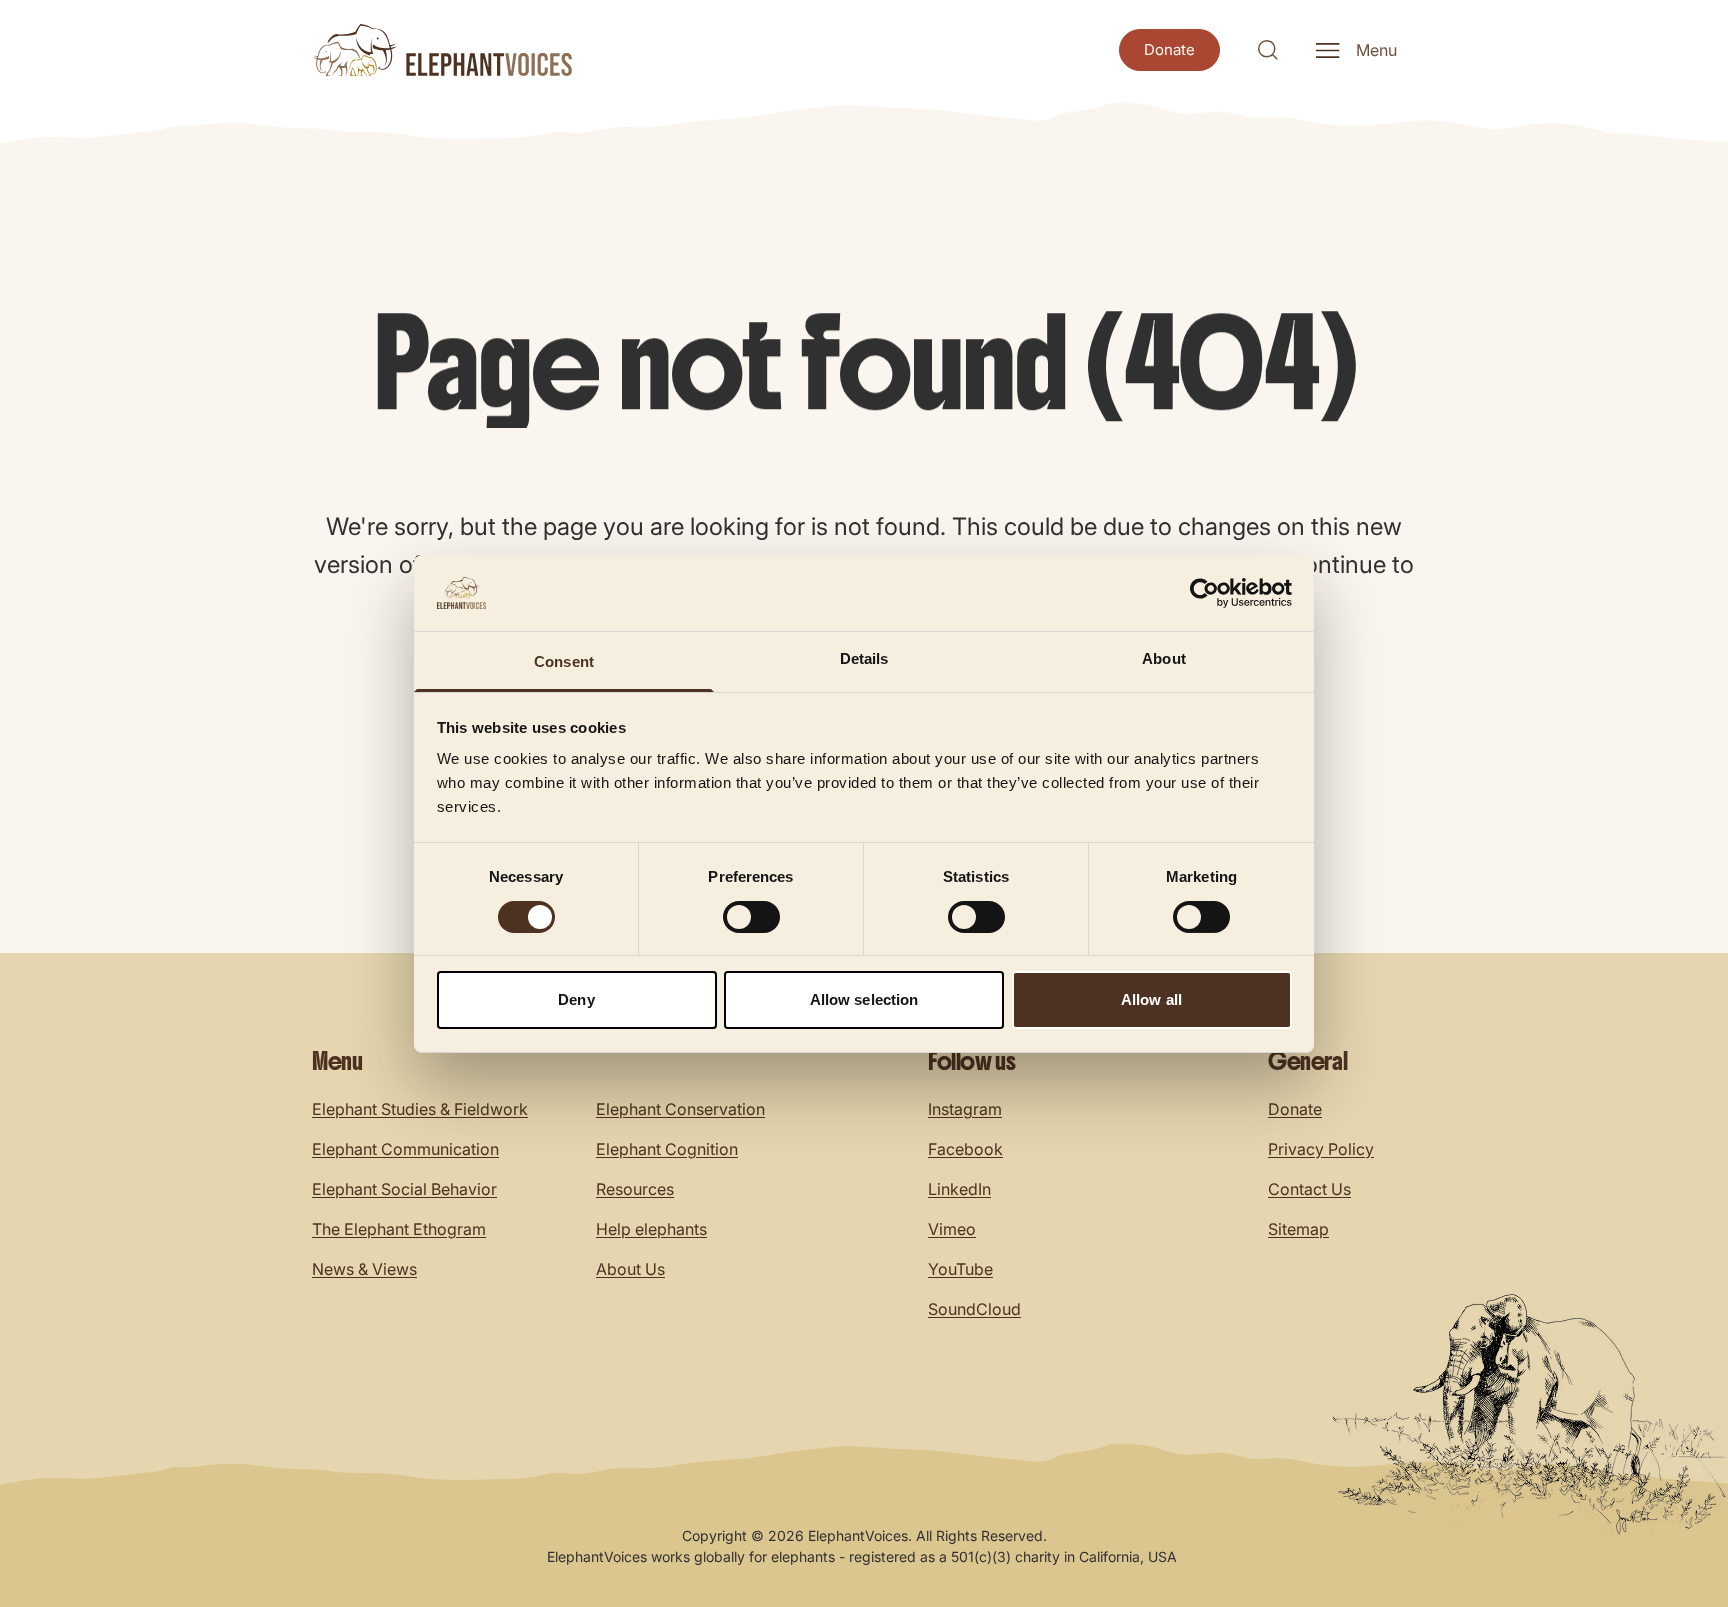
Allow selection (864, 999)
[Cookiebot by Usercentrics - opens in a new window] (1204, 593)
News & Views (364, 1269)
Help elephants (651, 1229)
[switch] (751, 917)
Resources (635, 1189)
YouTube (960, 1269)
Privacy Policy (1321, 1149)
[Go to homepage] (442, 50)
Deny (576, 999)
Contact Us (1309, 1189)
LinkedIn (959, 1189)
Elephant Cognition (667, 1149)
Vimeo (952, 1229)
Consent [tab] (564, 661)
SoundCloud (974, 1309)
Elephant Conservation (680, 1109)
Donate (1295, 1109)
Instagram (965, 1109)
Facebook (965, 1149)
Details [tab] (864, 658)
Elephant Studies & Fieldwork (420, 1109)
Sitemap (1298, 1229)
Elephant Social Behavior (404, 1189)
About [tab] (1164, 658)
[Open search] (1268, 50)
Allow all (1151, 999)
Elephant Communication (405, 1149)
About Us (630, 1269)
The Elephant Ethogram (399, 1229)
